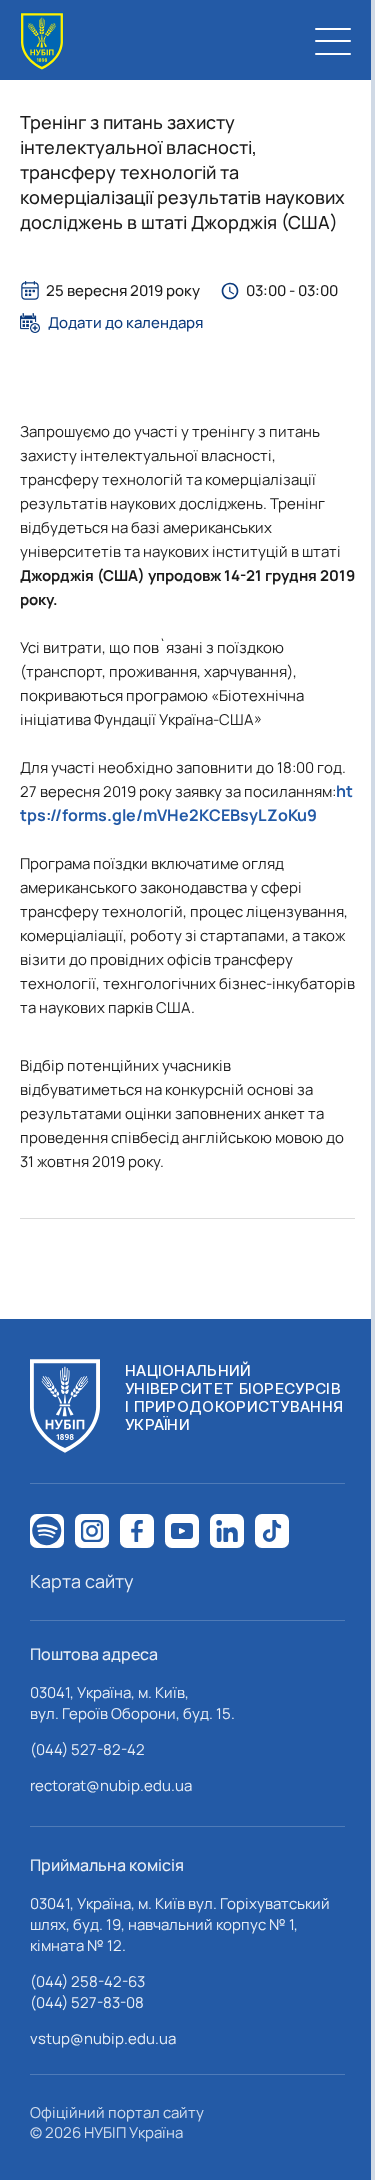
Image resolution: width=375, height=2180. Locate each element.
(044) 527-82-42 (87, 1749)
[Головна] (42, 41)
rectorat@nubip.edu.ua (111, 1785)
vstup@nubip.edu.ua (103, 2038)
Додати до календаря (125, 323)
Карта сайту (82, 1581)
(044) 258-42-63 (87, 1981)
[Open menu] (333, 41)
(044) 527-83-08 (87, 2002)
